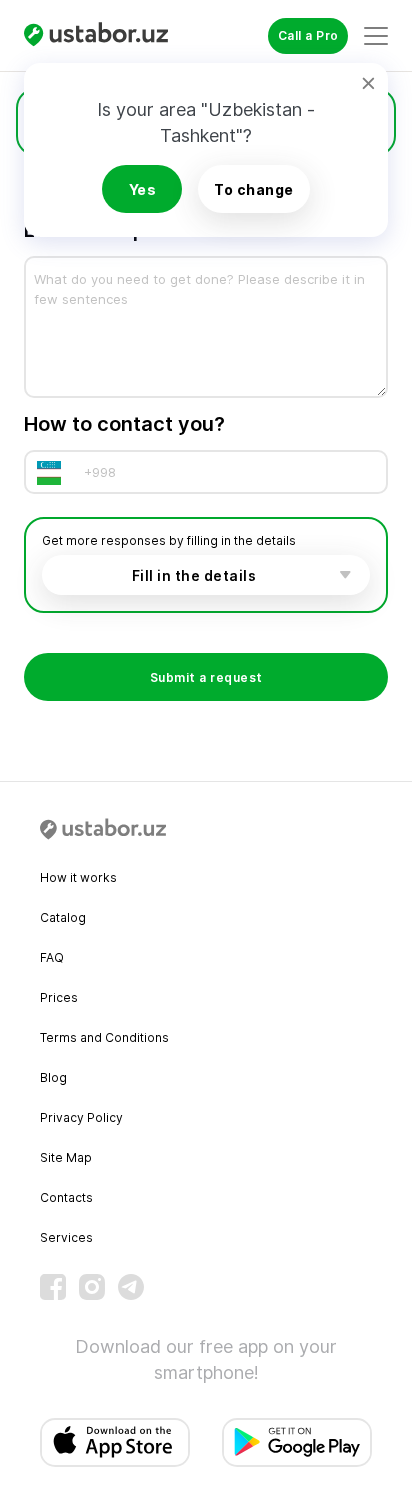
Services (66, 1237)
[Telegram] (131, 1287)
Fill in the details (194, 575)
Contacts (66, 1197)
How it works (78, 877)
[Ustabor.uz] (104, 35)
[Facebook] (53, 1287)
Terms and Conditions (104, 1037)
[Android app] (297, 1442)
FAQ (52, 957)
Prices (59, 997)
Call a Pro (308, 35)
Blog (53, 1077)
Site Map (66, 1157)
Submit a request (206, 677)
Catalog (63, 917)
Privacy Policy (81, 1117)
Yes (143, 189)
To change (254, 189)
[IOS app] (115, 1442)
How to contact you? (124, 424)
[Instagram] (92, 1287)
